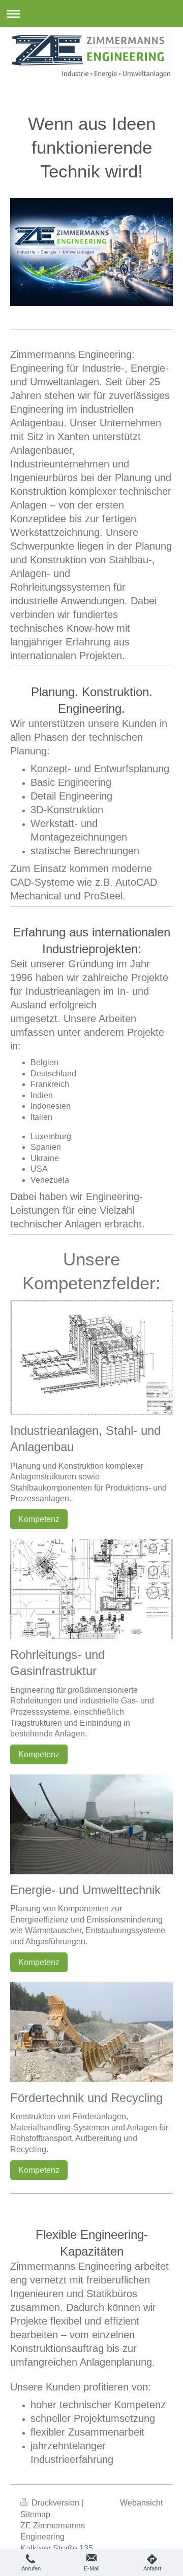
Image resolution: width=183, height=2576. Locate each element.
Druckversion (55, 2503)
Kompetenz (39, 1519)
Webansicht (141, 2503)
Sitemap (35, 2514)
